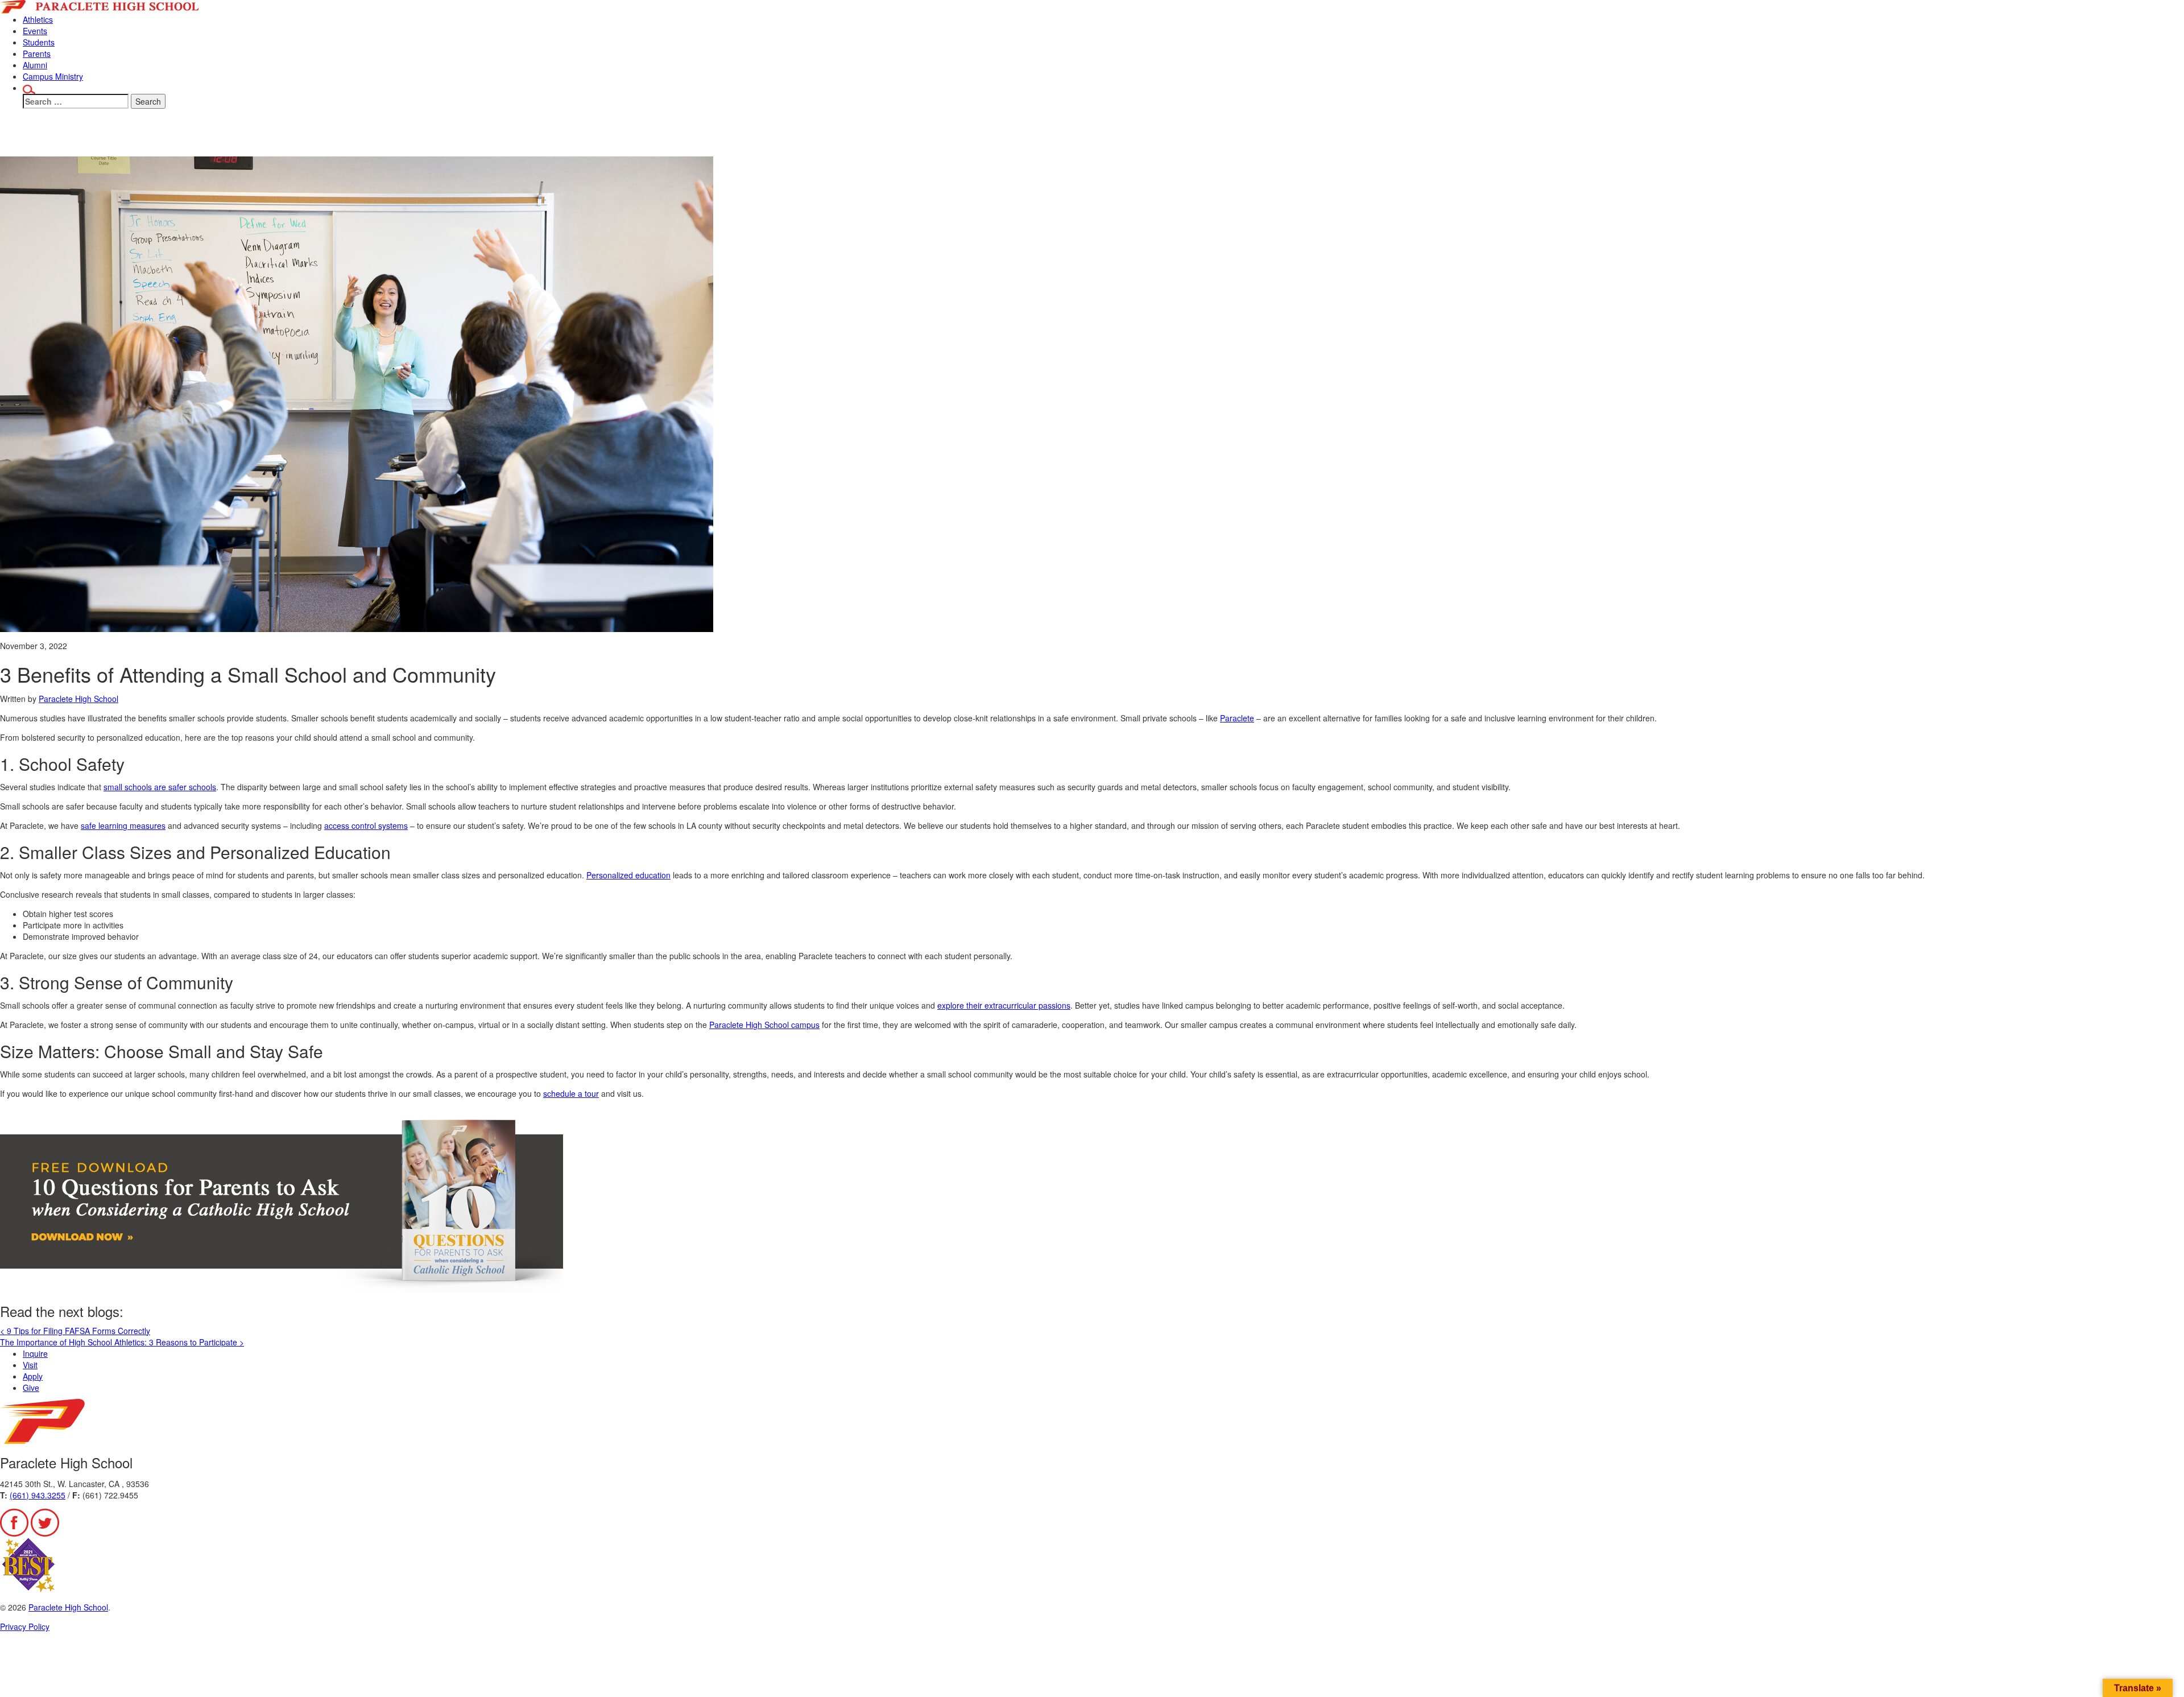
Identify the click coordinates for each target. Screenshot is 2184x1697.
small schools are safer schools (160, 787)
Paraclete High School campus (764, 1025)
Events (35, 31)
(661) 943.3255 (38, 1495)
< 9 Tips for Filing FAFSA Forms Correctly (75, 1331)
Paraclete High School (78, 699)
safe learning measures (123, 825)
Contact (1210, 137)
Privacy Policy (25, 1626)
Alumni (35, 65)
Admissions (1043, 137)
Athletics (38, 19)
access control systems (366, 825)
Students (39, 42)
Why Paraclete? (940, 137)
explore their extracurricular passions (1004, 1005)
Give (1262, 137)
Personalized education (628, 875)
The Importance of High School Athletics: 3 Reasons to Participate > (122, 1342)
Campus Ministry (53, 76)
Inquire (35, 1353)
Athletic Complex (1341, 137)
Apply (33, 1376)
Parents (37, 53)
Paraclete (1237, 718)
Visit (30, 1365)
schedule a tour (571, 1093)
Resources (1132, 137)
